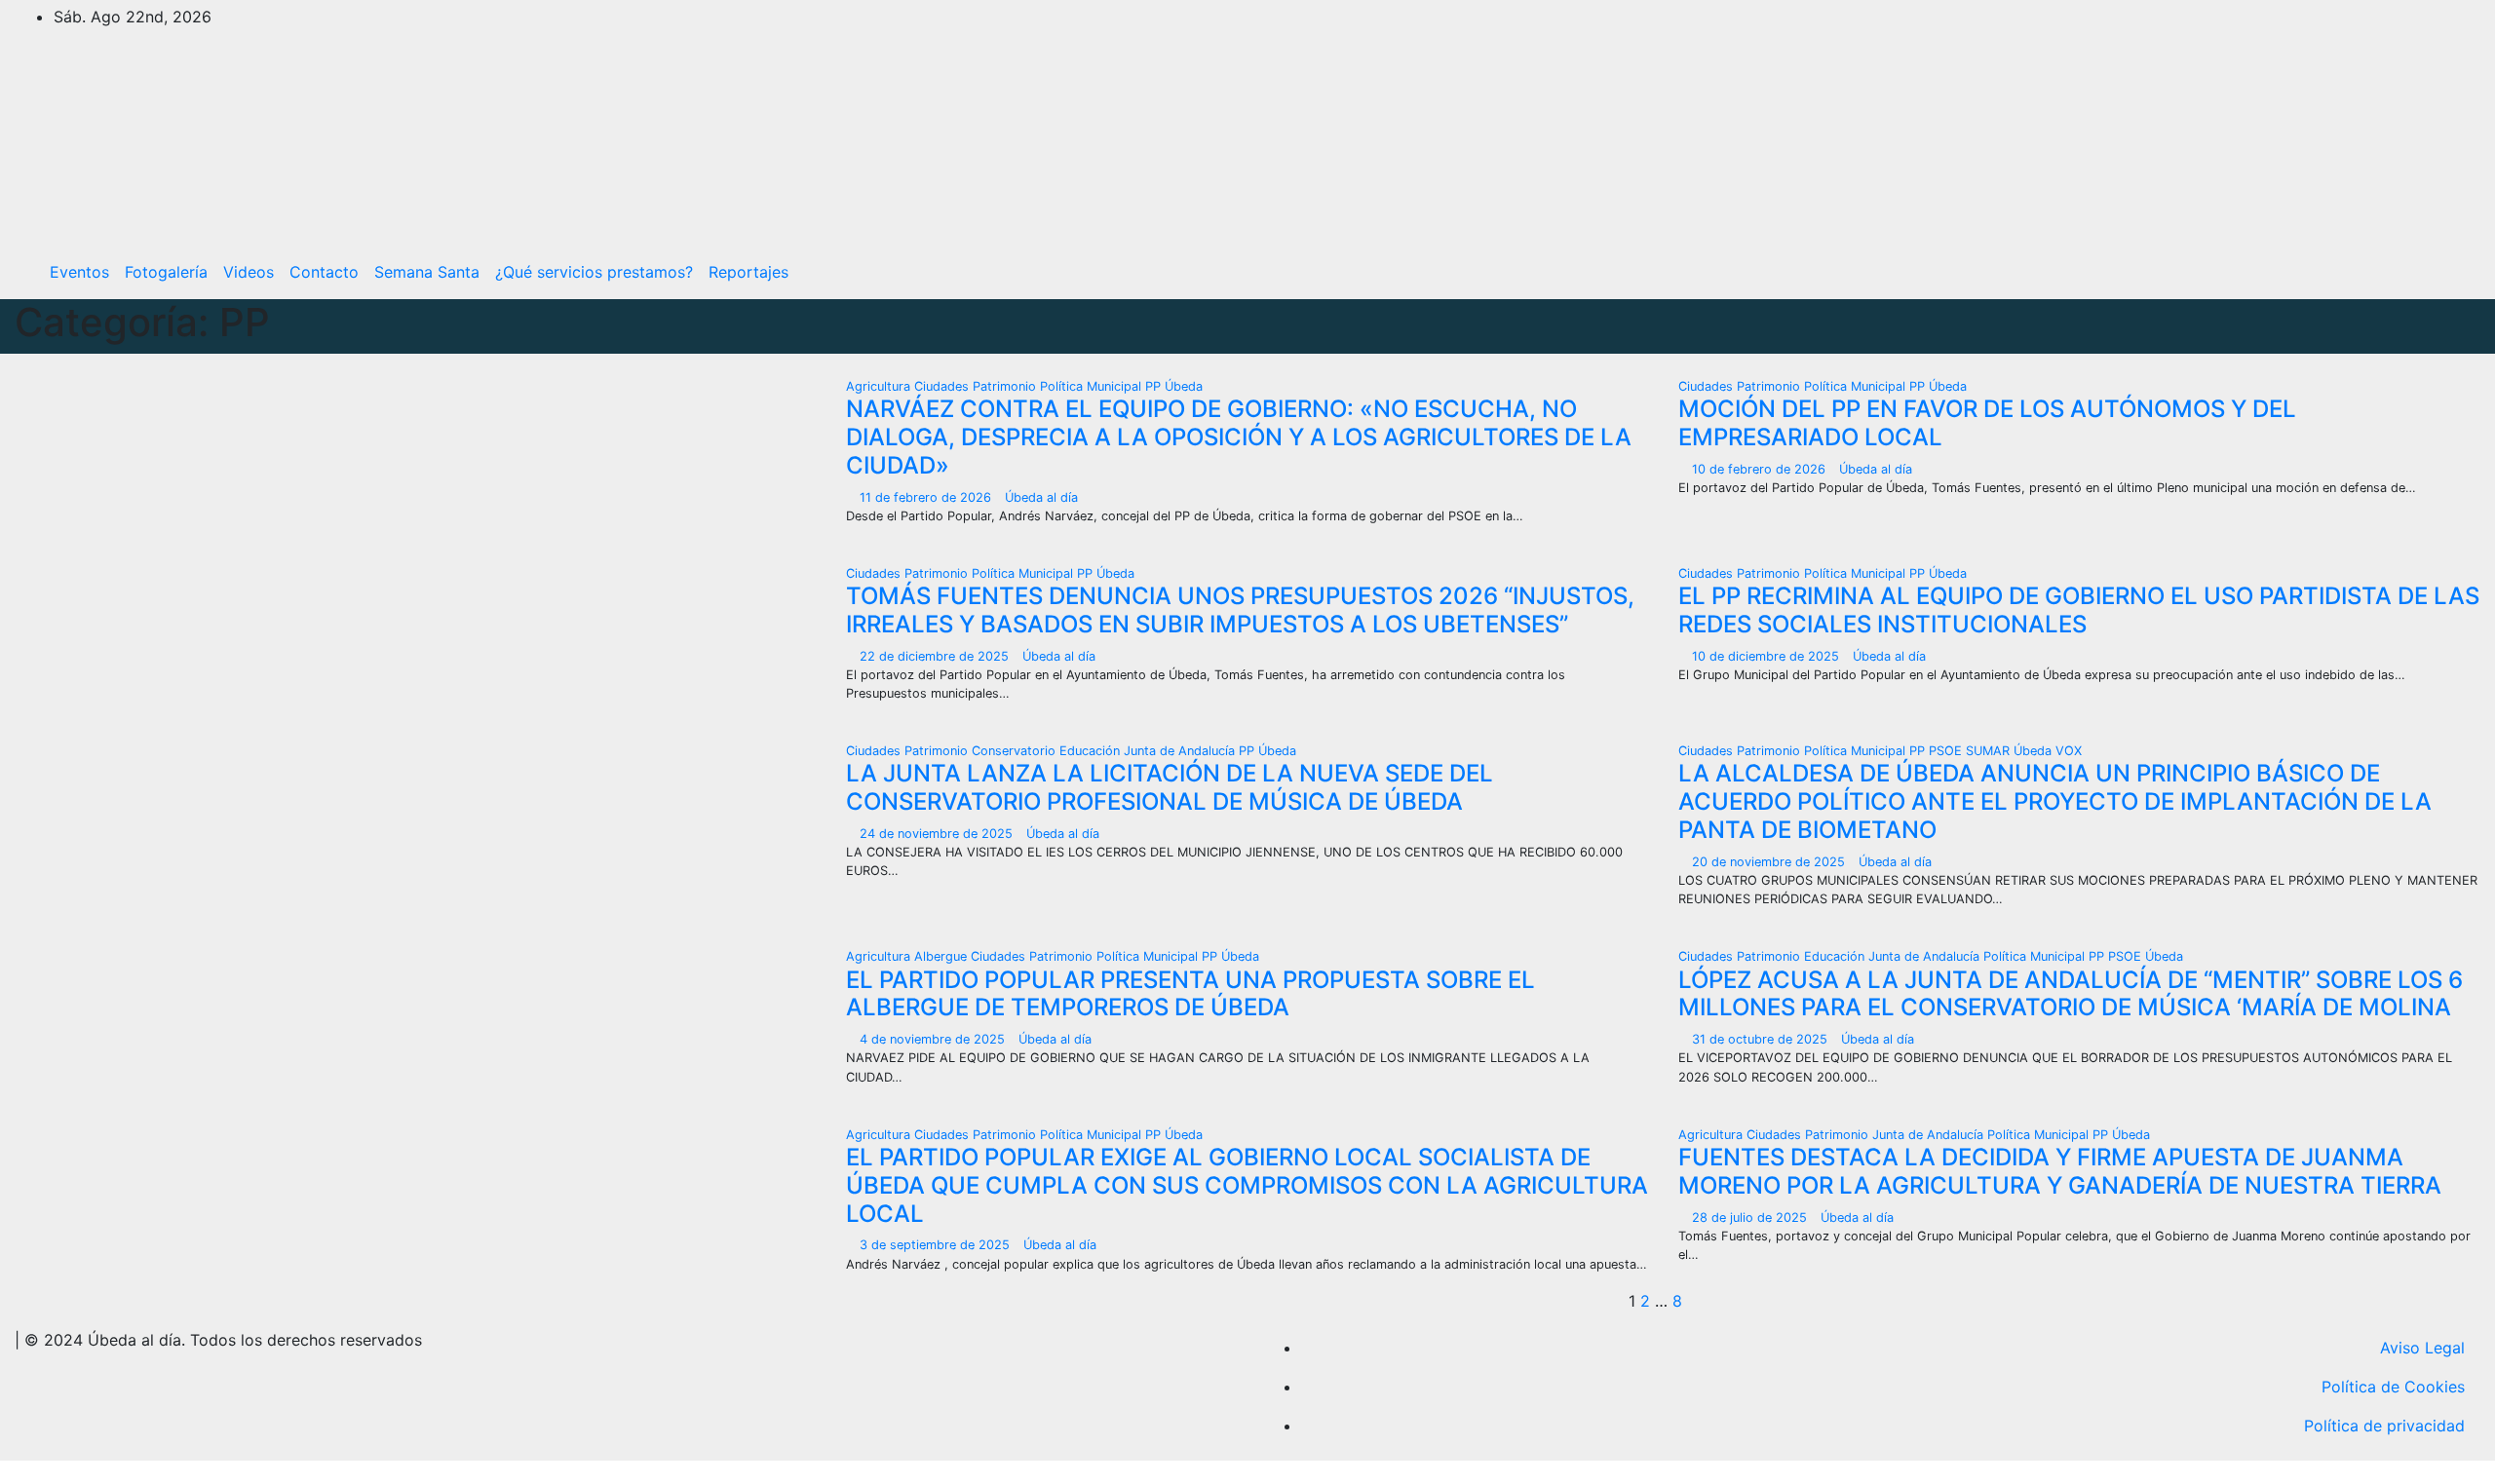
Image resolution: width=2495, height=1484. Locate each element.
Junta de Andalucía (1181, 751)
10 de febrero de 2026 (1761, 469)
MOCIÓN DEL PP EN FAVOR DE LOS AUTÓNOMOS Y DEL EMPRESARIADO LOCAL (1987, 423)
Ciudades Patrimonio (977, 386)
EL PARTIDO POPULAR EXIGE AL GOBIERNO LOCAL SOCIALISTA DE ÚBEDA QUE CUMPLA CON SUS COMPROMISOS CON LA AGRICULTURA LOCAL (1247, 1185)
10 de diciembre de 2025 (1767, 656)
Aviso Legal (2422, 1348)
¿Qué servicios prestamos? (594, 272)
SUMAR (1990, 751)
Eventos (79, 272)
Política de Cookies (2393, 1387)
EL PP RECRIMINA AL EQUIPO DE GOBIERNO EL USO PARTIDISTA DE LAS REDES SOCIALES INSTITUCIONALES (2079, 610)
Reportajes (748, 272)
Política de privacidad (2384, 1426)
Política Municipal (1093, 386)
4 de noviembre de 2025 (934, 1039)
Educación (1092, 751)
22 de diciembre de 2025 (936, 656)
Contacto (324, 272)
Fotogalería (166, 272)
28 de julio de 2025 (1751, 1218)
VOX (2069, 751)
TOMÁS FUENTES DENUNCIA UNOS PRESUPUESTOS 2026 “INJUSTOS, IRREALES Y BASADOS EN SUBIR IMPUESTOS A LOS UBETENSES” (1240, 610)
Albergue (942, 956)
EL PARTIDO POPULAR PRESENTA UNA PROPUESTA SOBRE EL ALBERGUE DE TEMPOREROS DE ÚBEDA (1190, 994)
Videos (249, 272)
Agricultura (880, 386)
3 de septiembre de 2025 (937, 1245)
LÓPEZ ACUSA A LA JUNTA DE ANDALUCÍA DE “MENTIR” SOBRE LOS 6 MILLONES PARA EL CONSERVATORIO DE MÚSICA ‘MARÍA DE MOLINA (2071, 994)
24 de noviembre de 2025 (938, 834)
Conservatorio (1016, 751)
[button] (2424, 272)
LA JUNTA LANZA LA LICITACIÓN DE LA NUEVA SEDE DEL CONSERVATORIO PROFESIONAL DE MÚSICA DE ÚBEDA (1170, 787)
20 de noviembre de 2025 (1770, 862)
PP (1155, 386)
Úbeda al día (1041, 497)
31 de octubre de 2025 (1762, 1039)
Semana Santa (427, 272)
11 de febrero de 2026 (927, 497)
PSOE (1947, 751)
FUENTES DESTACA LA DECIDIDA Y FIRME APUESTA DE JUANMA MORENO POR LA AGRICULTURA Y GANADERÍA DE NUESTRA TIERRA (2060, 1171)
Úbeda (1184, 386)
